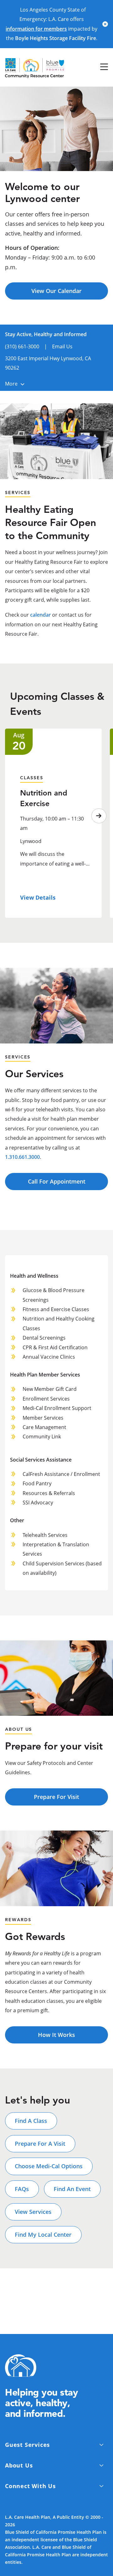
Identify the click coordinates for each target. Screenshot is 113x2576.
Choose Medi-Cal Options (49, 2166)
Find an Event (72, 2189)
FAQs (22, 2189)
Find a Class (31, 2121)
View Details (38, 897)
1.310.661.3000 (22, 1157)
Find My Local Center (43, 2235)
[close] (105, 24)
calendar (40, 615)
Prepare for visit (56, 1797)
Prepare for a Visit (40, 2144)
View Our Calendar (56, 291)
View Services (33, 2212)
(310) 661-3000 (22, 346)
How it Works (56, 2035)
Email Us (62, 346)
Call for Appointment (57, 1181)
